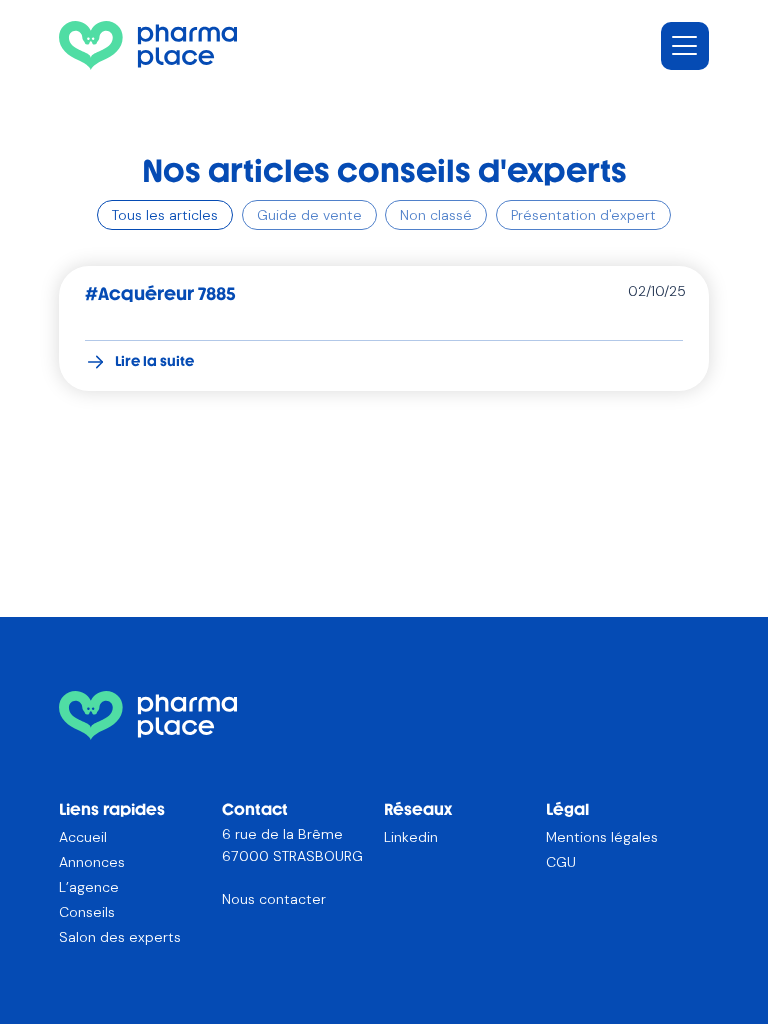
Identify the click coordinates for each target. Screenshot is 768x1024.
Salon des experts (120, 937)
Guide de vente (309, 215)
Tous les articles (165, 215)
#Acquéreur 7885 (160, 294)
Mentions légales (602, 837)
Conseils (87, 912)
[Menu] (685, 46)
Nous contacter (274, 899)
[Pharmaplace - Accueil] (148, 45)
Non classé (436, 215)
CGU (561, 862)
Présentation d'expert (583, 215)
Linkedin (411, 837)
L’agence (89, 887)
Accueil (83, 837)
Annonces (92, 862)
